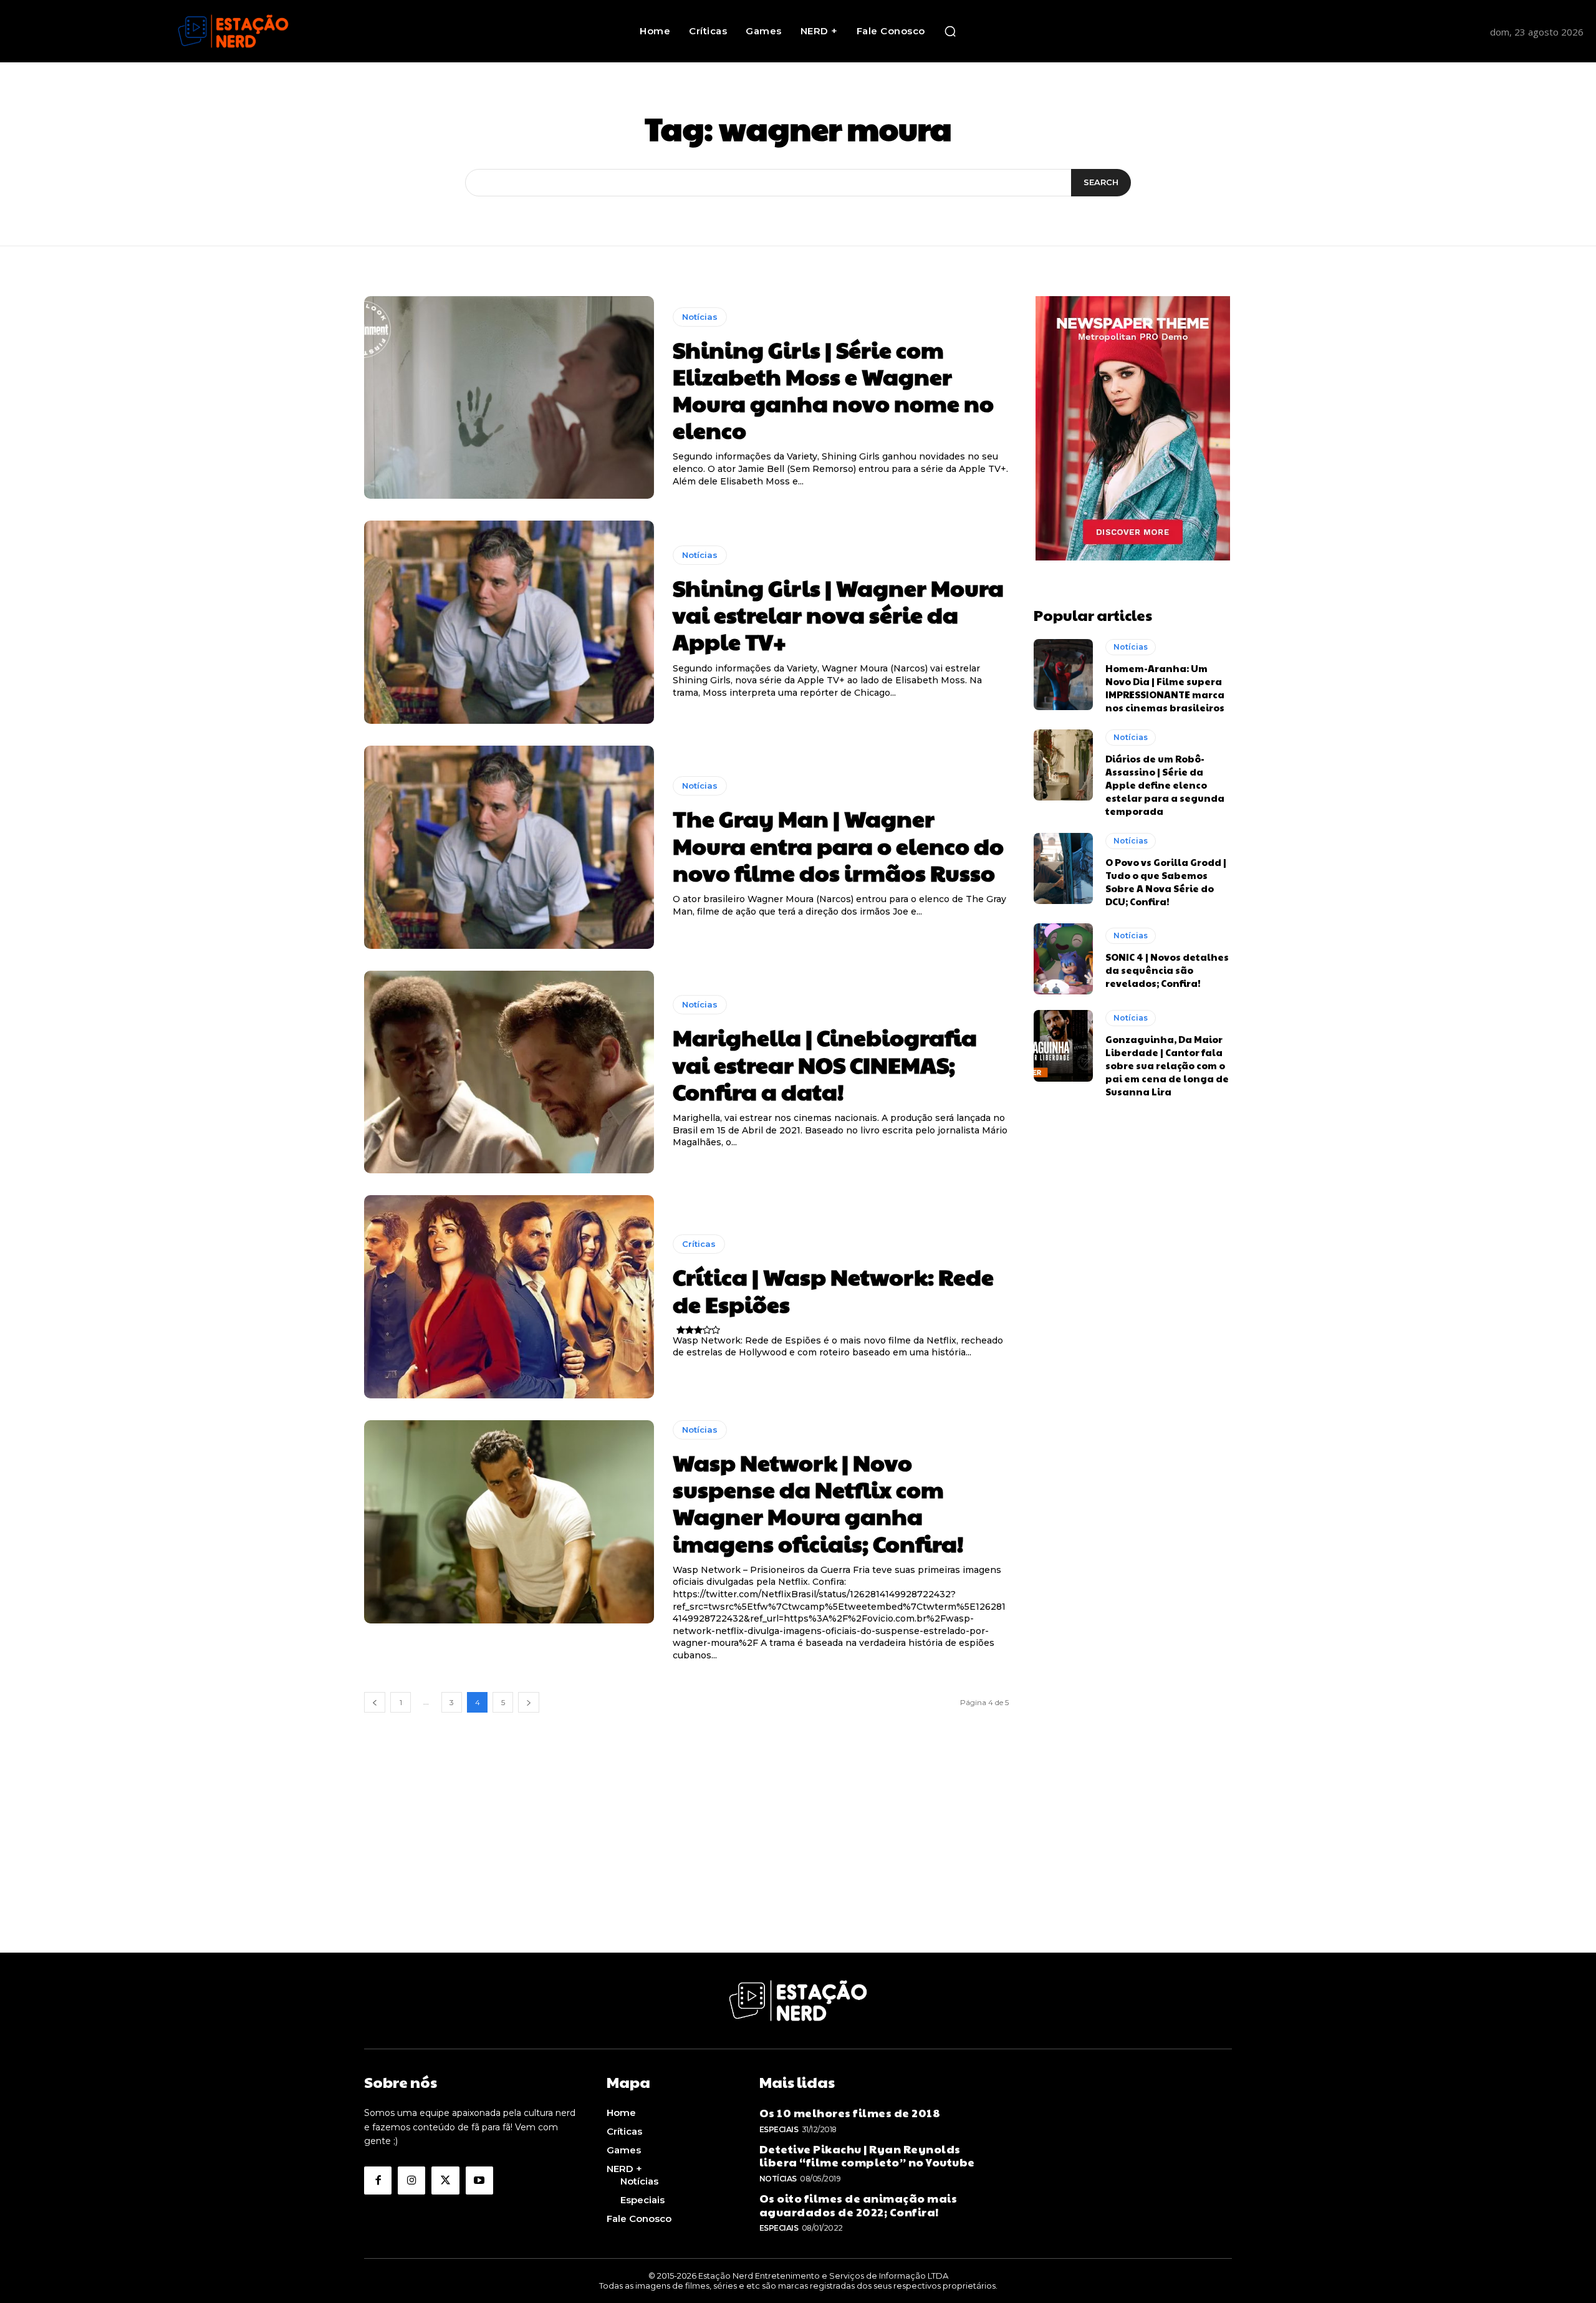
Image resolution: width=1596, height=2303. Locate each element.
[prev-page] (375, 1702)
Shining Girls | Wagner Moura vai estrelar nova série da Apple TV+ (838, 614)
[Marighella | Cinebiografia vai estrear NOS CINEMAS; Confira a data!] (509, 1072)
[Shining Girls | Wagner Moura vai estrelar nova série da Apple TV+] (509, 622)
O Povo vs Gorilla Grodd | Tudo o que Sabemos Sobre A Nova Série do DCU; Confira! (1166, 882)
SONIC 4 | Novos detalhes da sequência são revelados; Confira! (1167, 970)
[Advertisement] (798, 1865)
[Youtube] (479, 2180)
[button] (950, 31)
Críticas (699, 1244)
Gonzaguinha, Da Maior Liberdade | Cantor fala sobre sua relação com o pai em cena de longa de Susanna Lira (1167, 1065)
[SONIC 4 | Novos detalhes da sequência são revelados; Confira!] (1063, 959)
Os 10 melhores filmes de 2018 (850, 2113)
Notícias (700, 317)
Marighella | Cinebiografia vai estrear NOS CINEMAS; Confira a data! (825, 1064)
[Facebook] (378, 2180)
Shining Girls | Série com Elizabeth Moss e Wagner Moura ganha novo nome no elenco (833, 390)
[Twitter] (445, 2180)
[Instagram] (411, 2180)
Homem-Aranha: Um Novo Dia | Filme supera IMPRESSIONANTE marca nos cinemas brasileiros (1165, 688)
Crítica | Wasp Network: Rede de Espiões (833, 1290)
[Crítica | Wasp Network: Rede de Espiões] (509, 1297)
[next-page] (529, 1702)
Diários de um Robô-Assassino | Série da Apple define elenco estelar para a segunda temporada (1165, 785)
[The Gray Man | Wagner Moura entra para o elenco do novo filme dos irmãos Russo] (509, 847)
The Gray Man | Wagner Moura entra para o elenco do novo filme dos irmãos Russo (838, 845)
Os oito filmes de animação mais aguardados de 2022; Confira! (858, 2205)
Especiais (779, 2129)
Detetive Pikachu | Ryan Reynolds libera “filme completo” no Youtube (867, 2156)
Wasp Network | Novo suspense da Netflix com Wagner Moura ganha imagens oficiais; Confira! (818, 1502)
